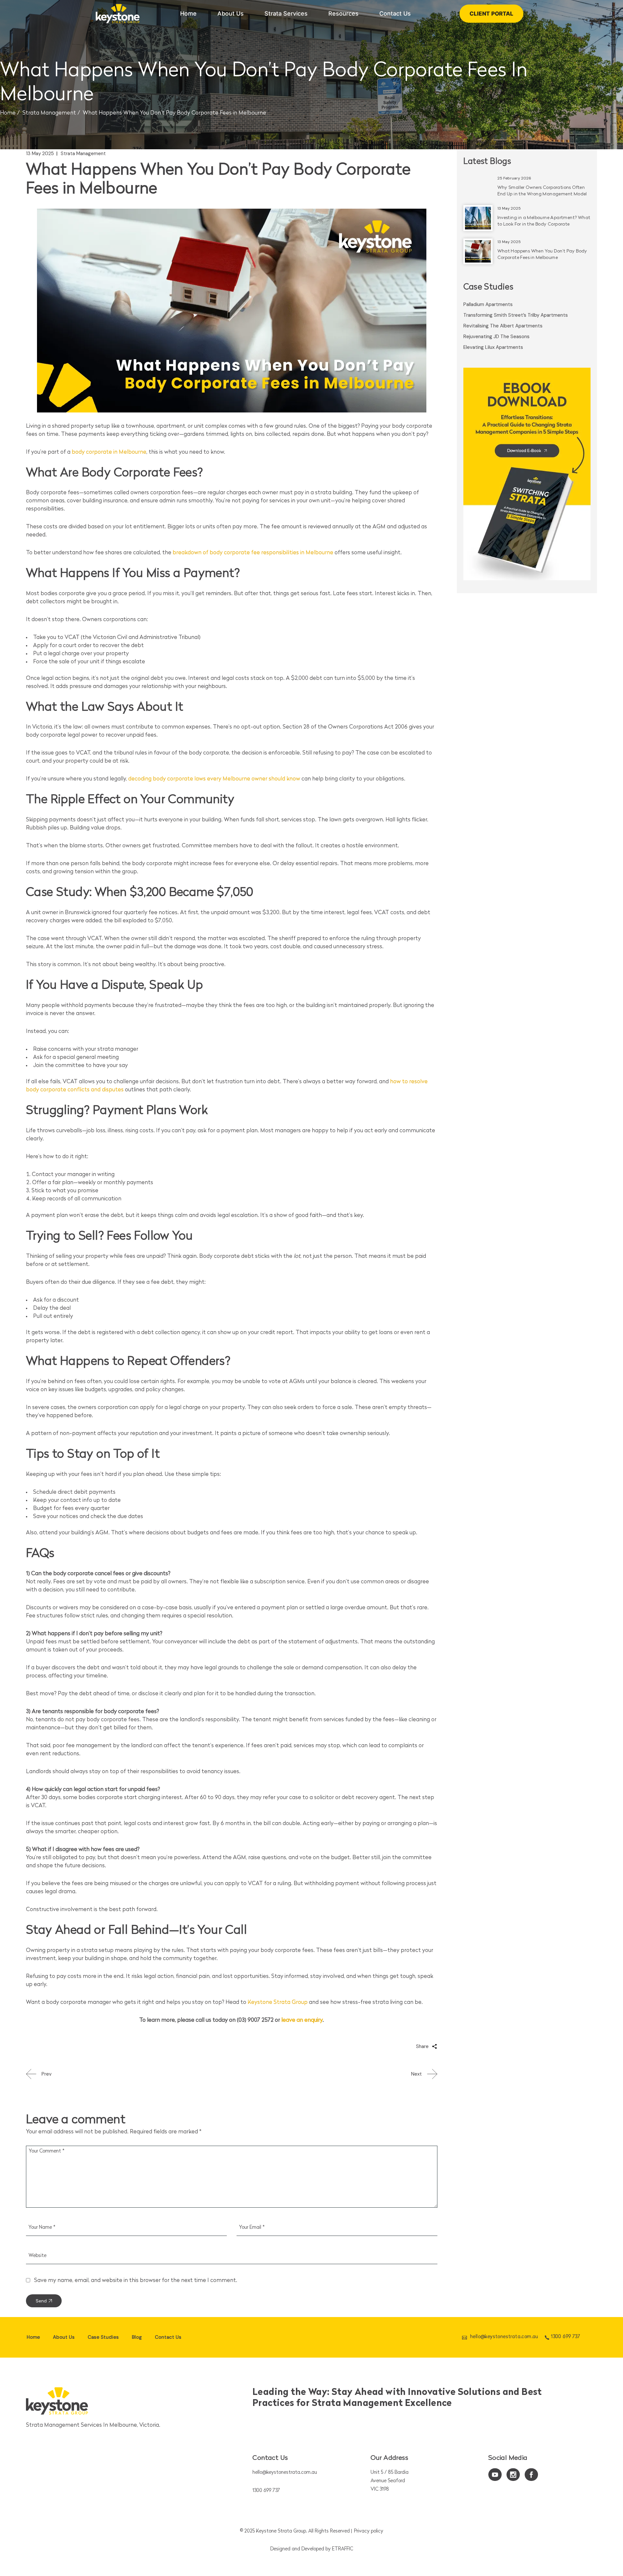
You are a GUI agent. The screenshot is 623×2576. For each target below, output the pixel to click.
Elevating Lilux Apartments (493, 347)
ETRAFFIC (342, 2549)
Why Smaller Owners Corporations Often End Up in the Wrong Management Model (542, 191)
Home (33, 2337)
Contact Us (168, 2337)
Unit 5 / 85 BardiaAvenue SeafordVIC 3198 (390, 2481)
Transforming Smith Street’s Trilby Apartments (516, 315)
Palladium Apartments (488, 304)
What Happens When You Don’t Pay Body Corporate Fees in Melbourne (542, 255)
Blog (137, 2337)
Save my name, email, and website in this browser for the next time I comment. (136, 2281)
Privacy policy (369, 2531)
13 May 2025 (40, 153)
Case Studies (103, 2337)
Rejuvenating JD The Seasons (496, 337)
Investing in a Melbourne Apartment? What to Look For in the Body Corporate (544, 221)
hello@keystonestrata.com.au (285, 2473)
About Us (64, 2337)
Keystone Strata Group (281, 2531)
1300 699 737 (266, 2491)
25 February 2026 (514, 178)
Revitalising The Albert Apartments (503, 326)
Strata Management (49, 113)
